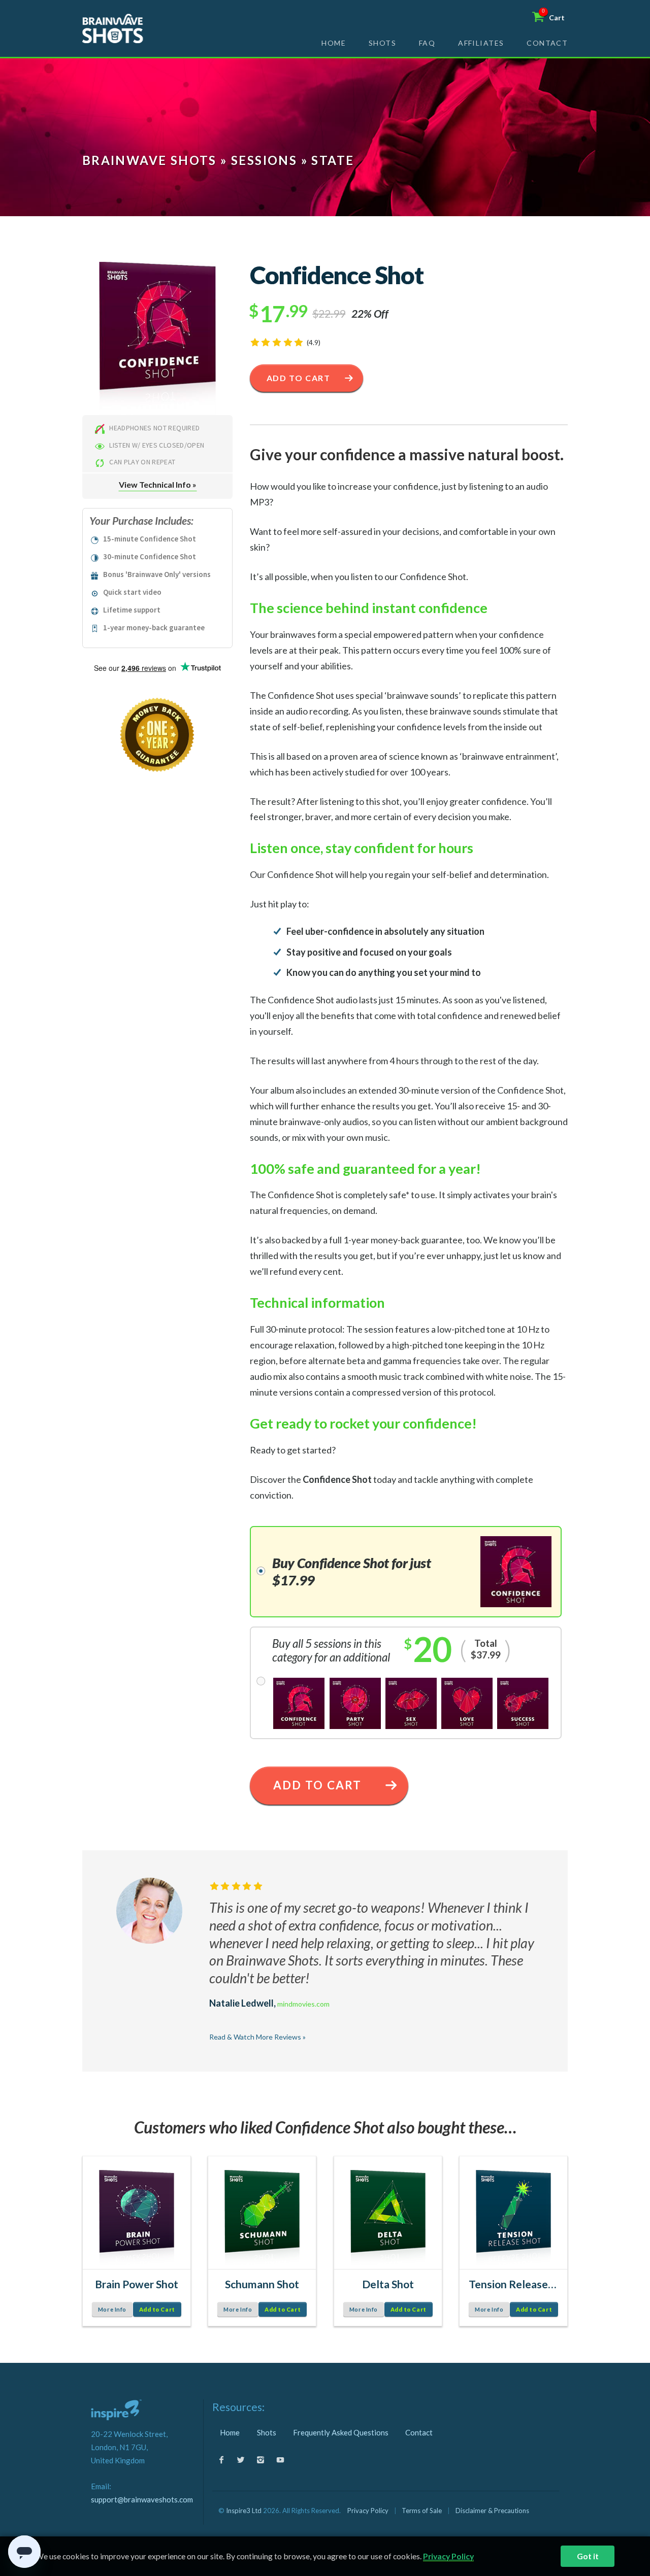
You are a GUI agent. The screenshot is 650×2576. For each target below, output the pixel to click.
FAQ (427, 43)
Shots (382, 43)
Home (334, 43)
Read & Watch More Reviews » (257, 2037)
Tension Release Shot (513, 2284)
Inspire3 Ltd (244, 2511)
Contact (547, 43)
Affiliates (481, 43)
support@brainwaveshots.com (142, 2499)
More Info (112, 2309)
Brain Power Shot (137, 2284)
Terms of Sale (422, 2511)
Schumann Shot (262, 2284)
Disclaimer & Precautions (492, 2511)
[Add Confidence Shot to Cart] (157, 337)
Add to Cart (299, 378)
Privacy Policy (368, 2511)
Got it (588, 2556)
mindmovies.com (303, 2004)
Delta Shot (388, 2284)
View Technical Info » (158, 484)
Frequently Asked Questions (341, 2432)
